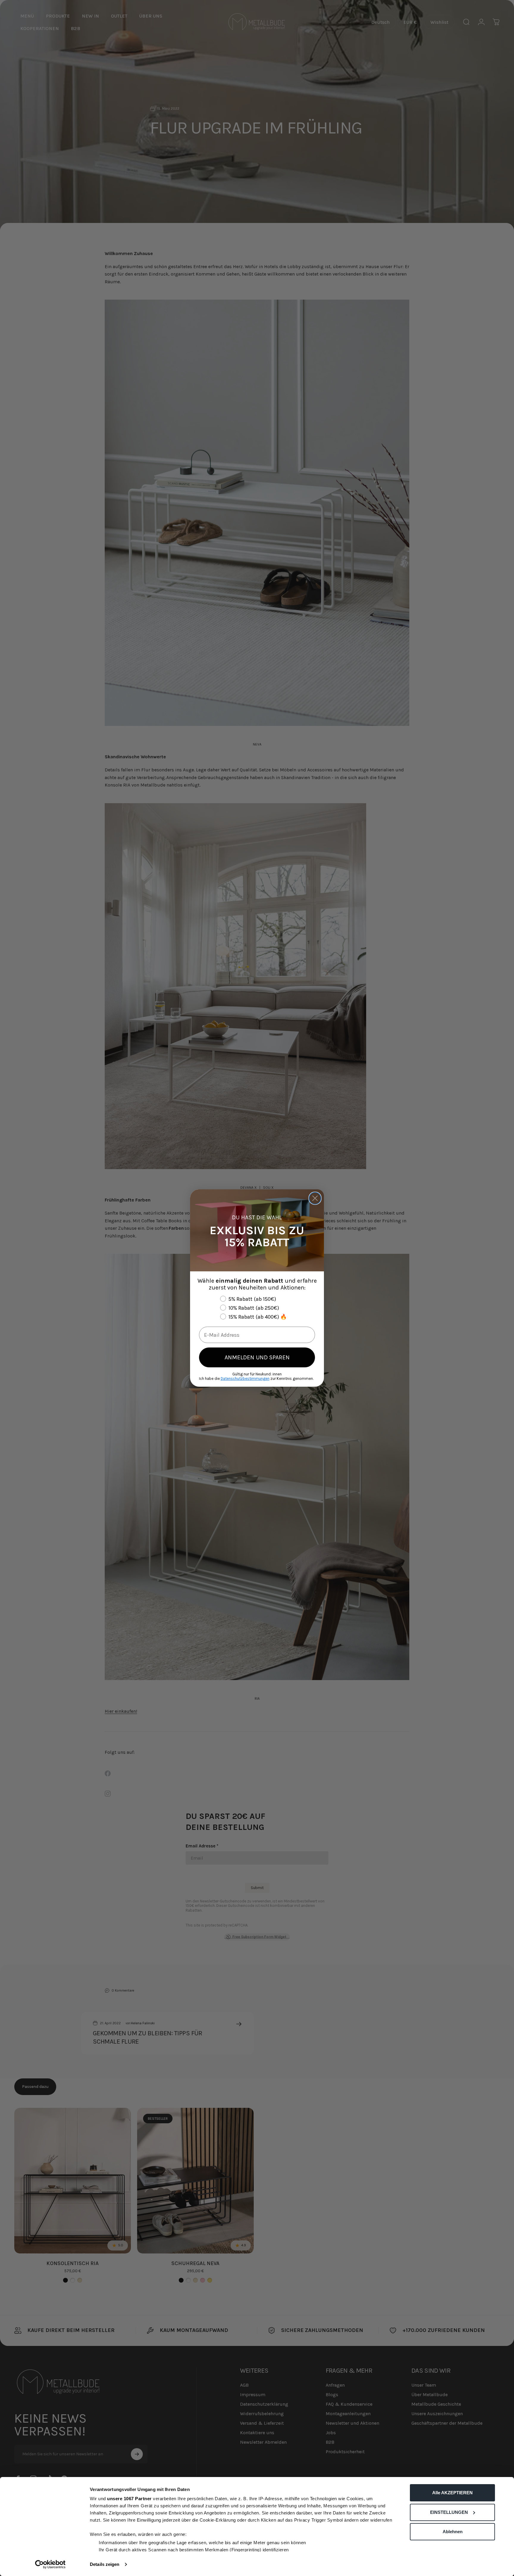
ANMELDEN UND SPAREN (257, 1357)
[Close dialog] (315, 1198)
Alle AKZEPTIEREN (452, 2493)
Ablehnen (453, 2532)
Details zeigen (105, 2564)
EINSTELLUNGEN (449, 2512)
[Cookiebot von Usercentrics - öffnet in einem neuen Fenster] (50, 2564)
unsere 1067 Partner (129, 2499)
